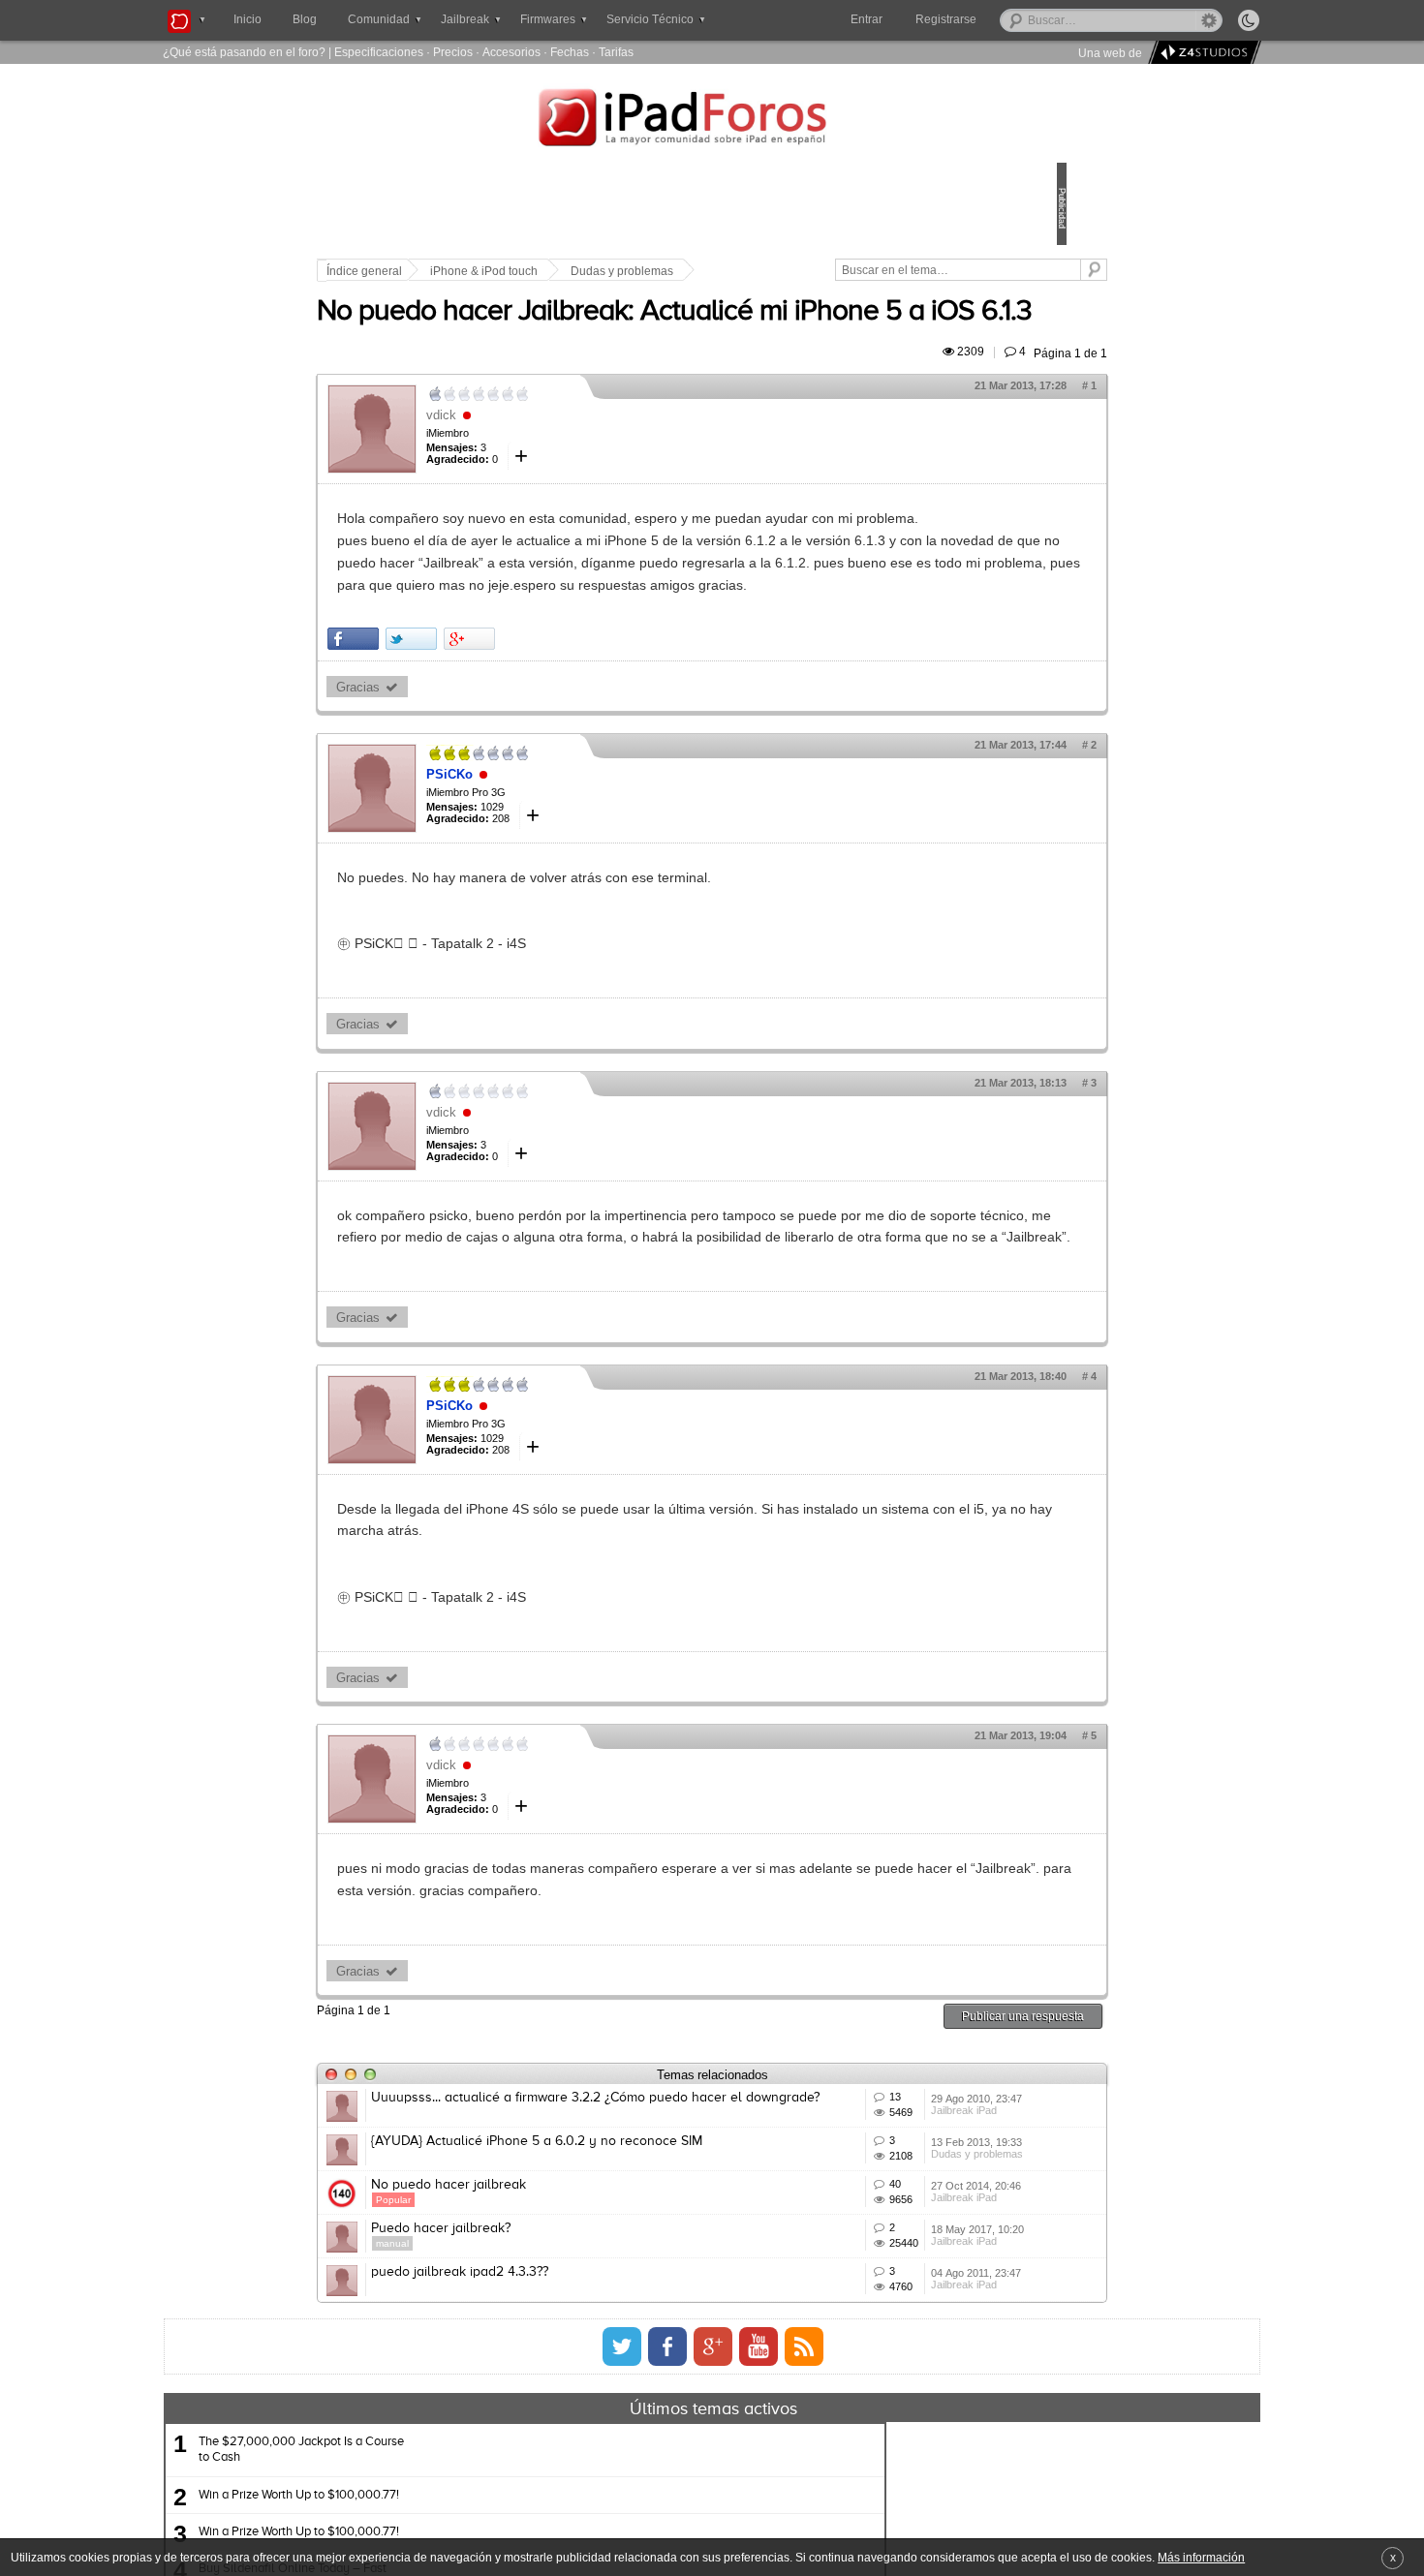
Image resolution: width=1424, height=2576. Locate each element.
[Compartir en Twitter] (546, 759)
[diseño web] (1202, 53)
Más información (1201, 2557)
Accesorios (511, 52)
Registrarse (1008, 19)
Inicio (248, 19)
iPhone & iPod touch (619, 271)
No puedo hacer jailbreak (583, 2429)
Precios (453, 52)
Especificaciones (379, 52)
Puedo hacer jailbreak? (575, 2500)
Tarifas (616, 52)
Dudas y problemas (757, 271)
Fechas (570, 52)
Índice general (499, 271)
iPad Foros (712, 120)
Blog (305, 19)
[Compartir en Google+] (604, 759)
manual (527, 2515)
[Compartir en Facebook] (488, 759)
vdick (576, 469)
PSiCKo (584, 894)
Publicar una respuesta (888, 2204)
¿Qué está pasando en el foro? (244, 52)
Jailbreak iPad (872, 2329)
